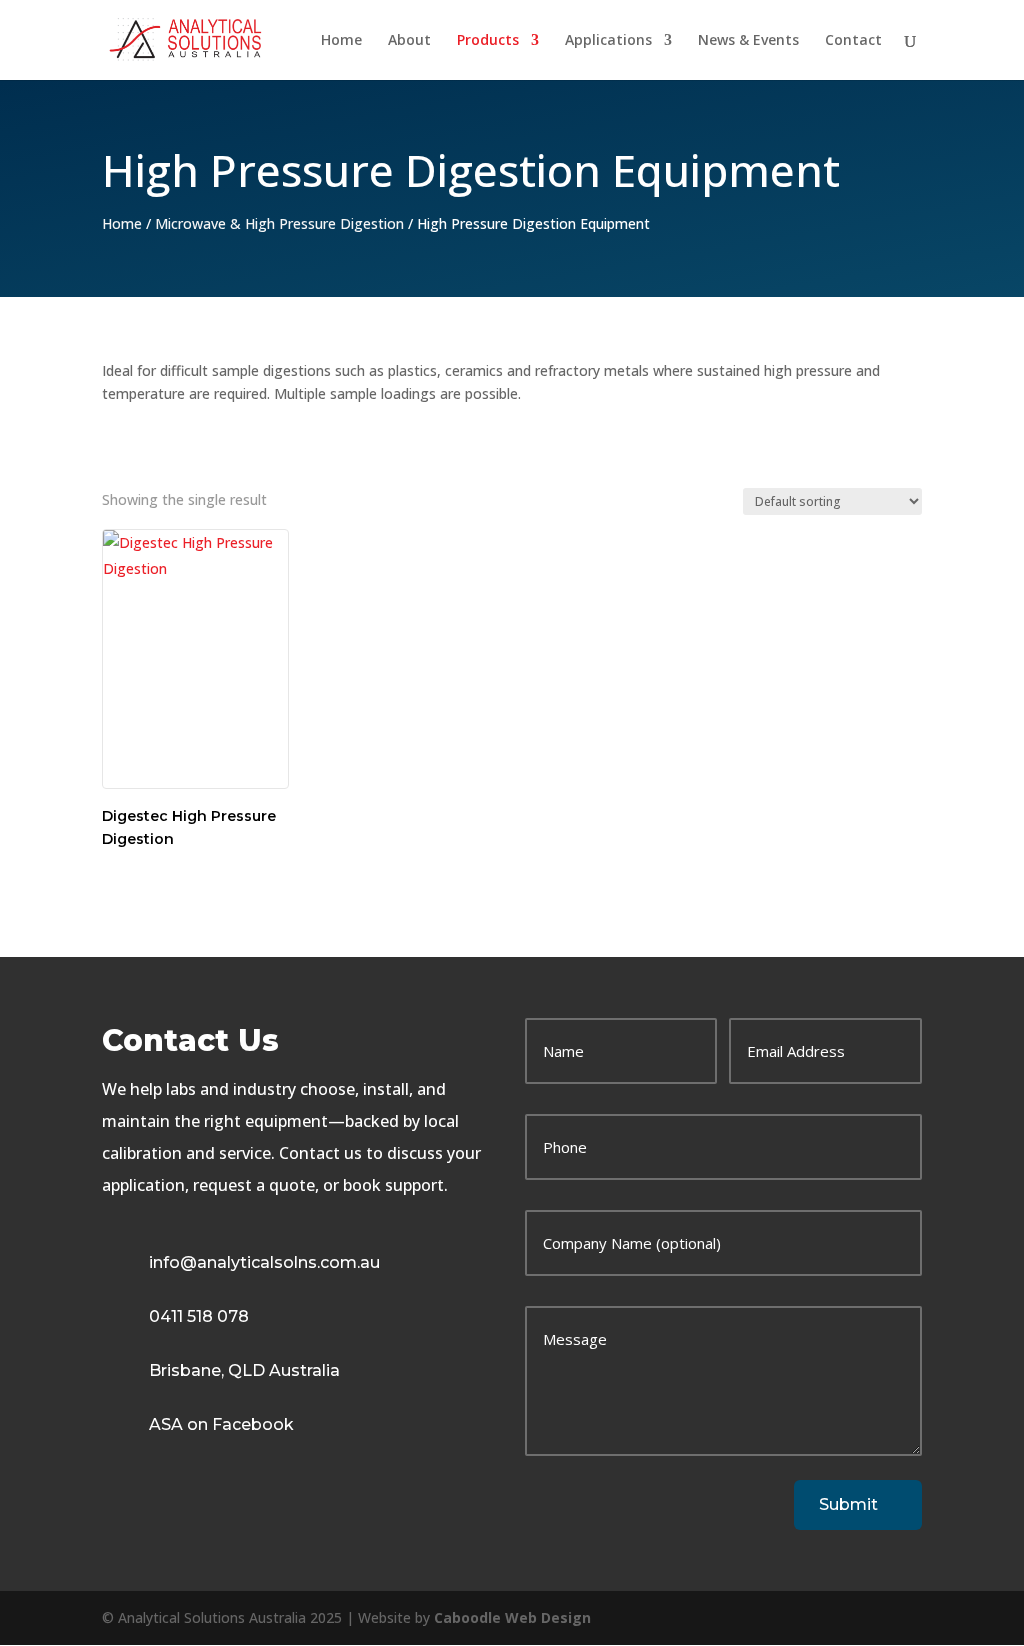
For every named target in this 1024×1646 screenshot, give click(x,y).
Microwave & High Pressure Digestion (279, 223)
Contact (853, 41)
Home (341, 41)
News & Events (748, 41)
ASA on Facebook (221, 1424)
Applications (608, 41)
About (409, 41)
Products (488, 41)
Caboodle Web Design (512, 1617)
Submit (848, 1504)
